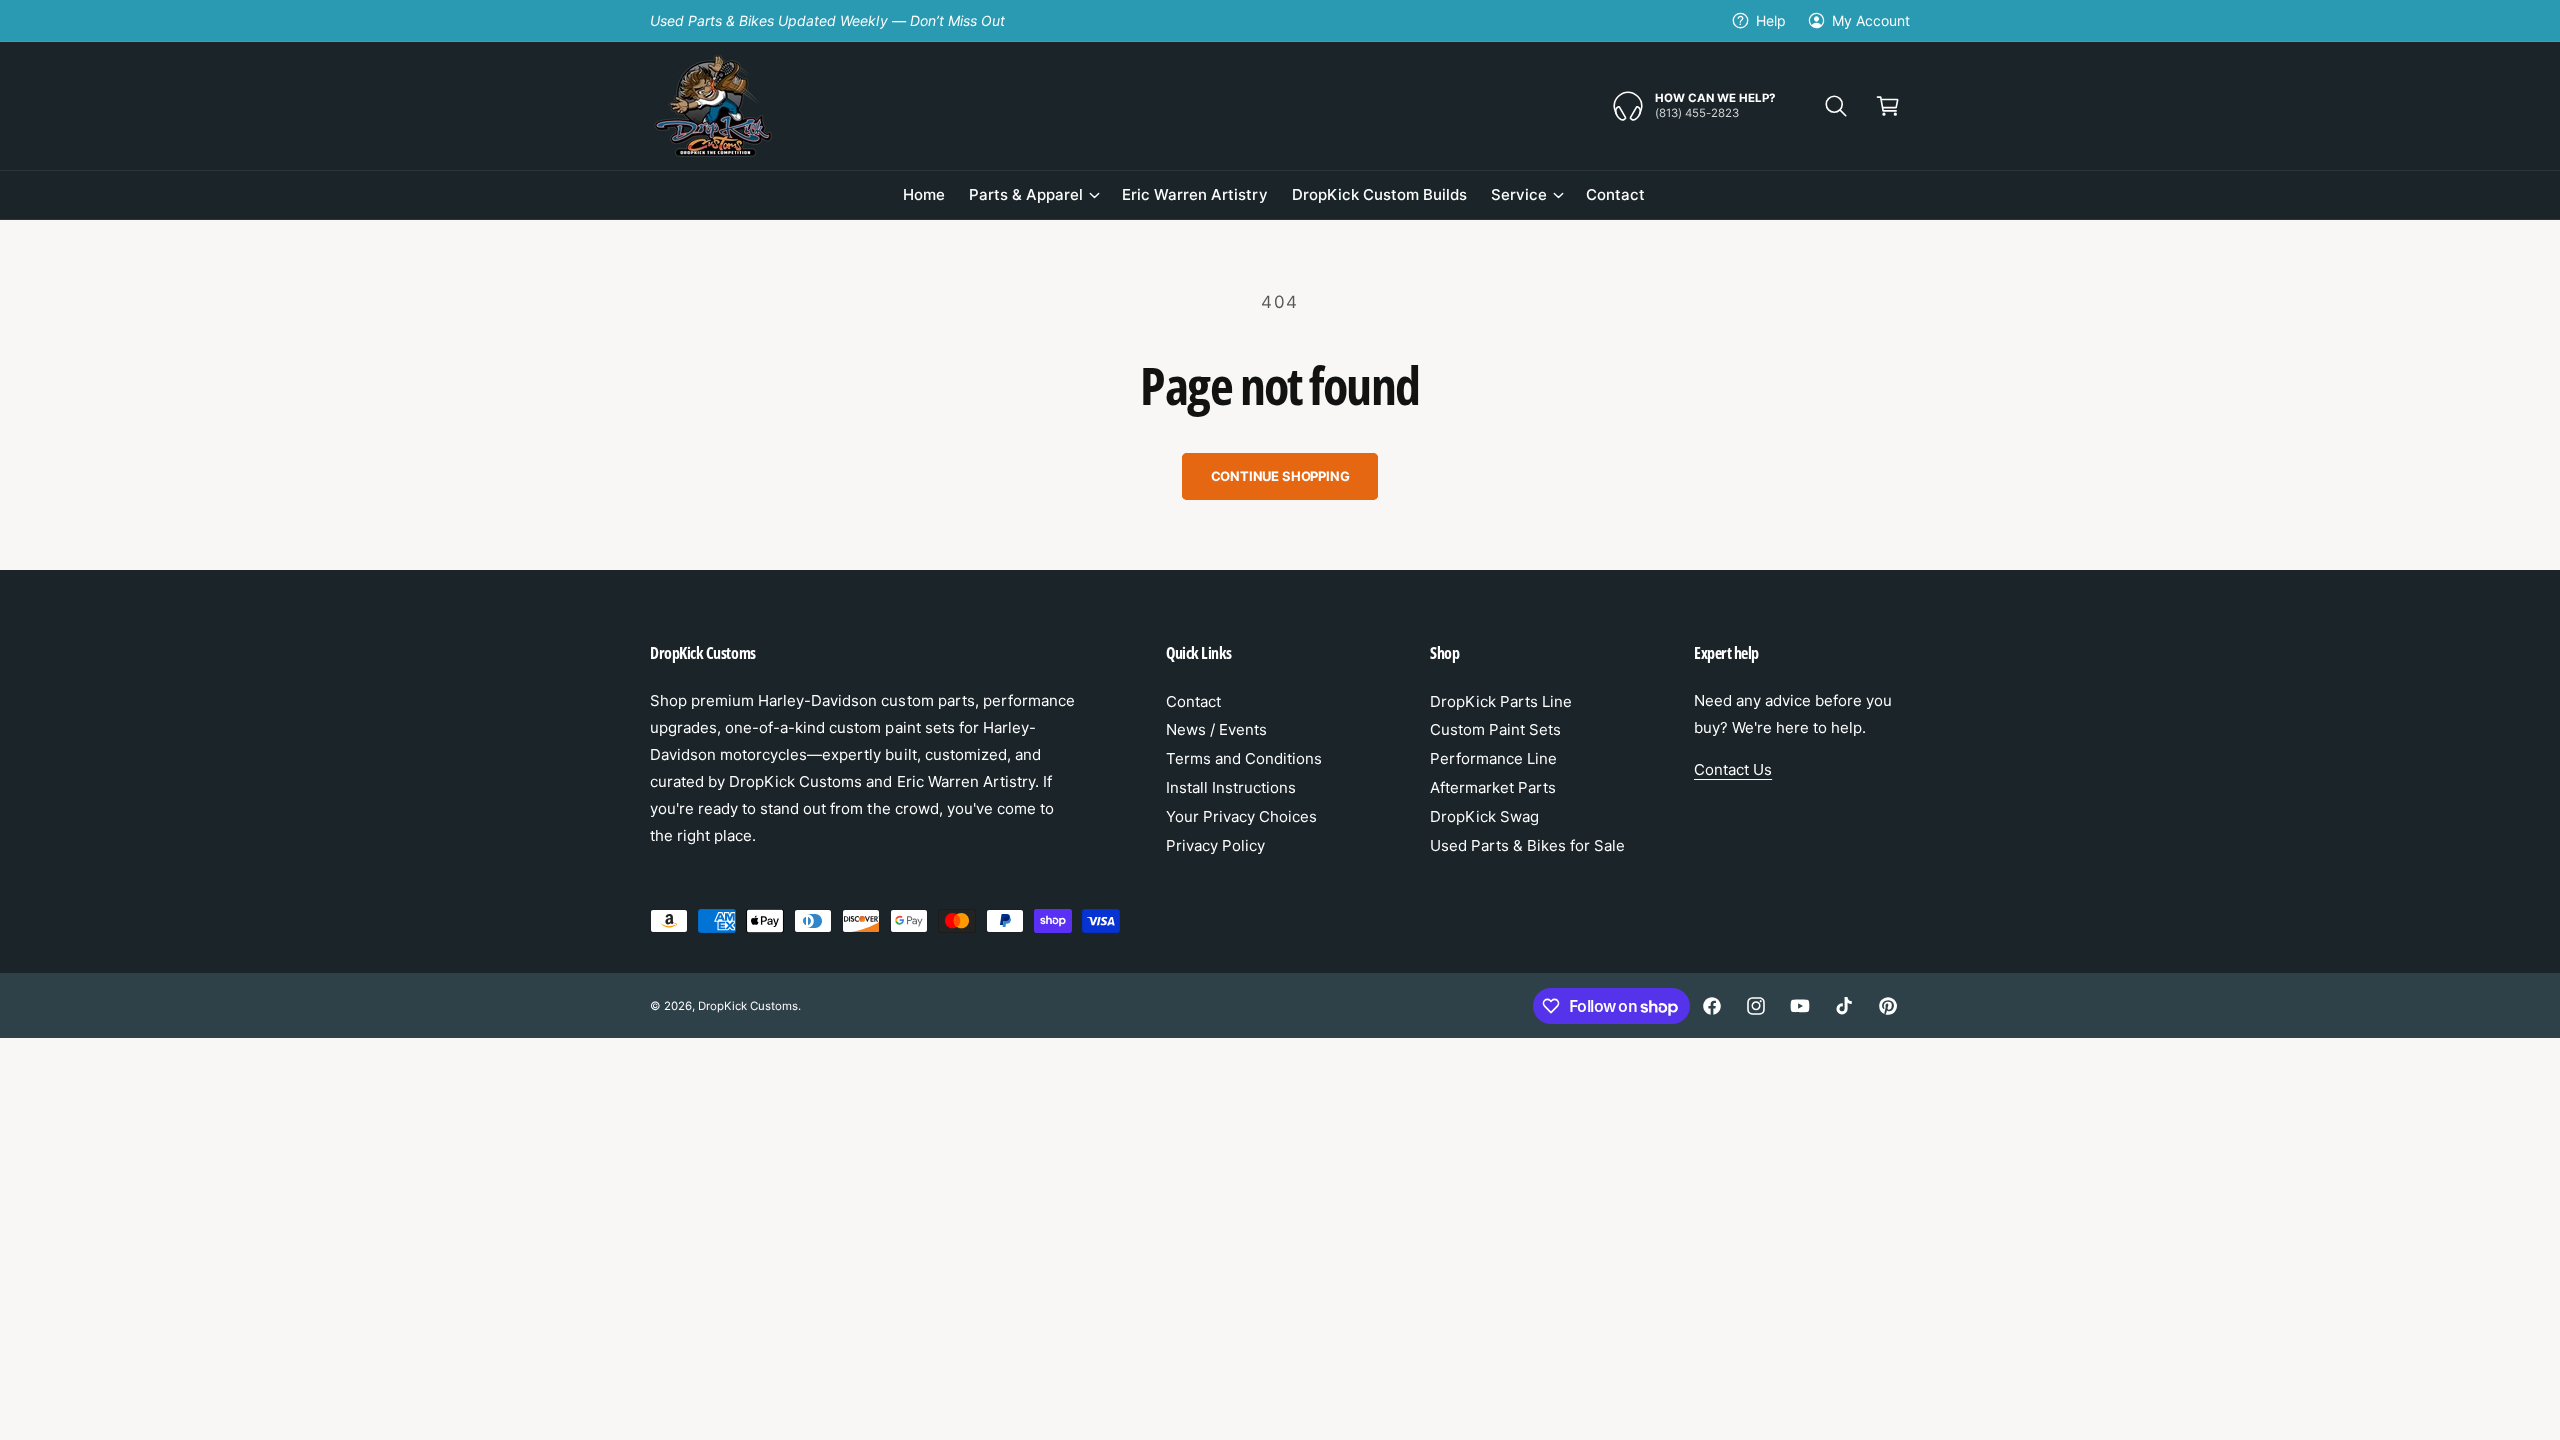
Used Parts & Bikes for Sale (1527, 845)
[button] (1836, 106)
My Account (1871, 20)
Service (1519, 194)
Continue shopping (1280, 476)
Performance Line (1493, 758)
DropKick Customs (748, 1006)
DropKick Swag (1484, 816)
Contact (1193, 701)
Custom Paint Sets (1495, 729)
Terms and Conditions (1244, 758)
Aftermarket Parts (1493, 787)
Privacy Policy (1215, 845)
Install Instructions (1231, 787)
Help (1771, 20)
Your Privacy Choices (1241, 816)
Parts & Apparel (1026, 194)
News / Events (1216, 729)
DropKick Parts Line (1501, 701)
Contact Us (1733, 769)
